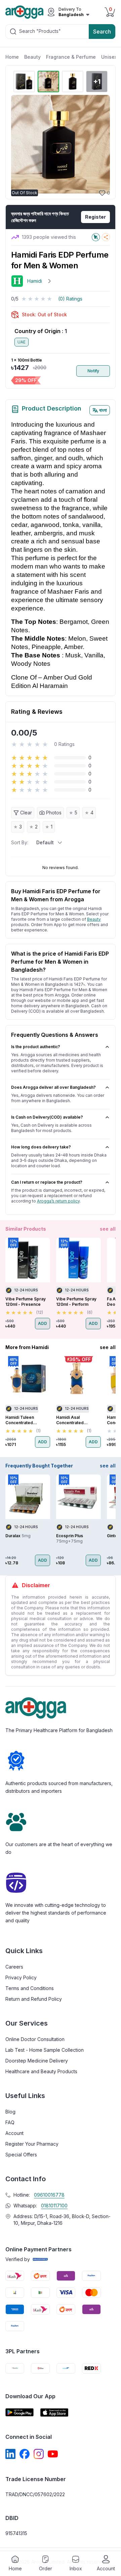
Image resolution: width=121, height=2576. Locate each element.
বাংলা (103, 410)
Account (14, 2133)
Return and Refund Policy (34, 1999)
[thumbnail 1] (24, 82)
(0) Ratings (70, 299)
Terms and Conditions (30, 1988)
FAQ (10, 2122)
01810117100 (54, 2206)
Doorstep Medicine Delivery (37, 2061)
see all (108, 1229)
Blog (10, 2112)
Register (95, 217)
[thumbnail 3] (73, 82)
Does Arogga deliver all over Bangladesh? (53, 1087)
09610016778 (49, 2195)
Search (102, 32)
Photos (54, 813)
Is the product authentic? (36, 1047)
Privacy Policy (21, 1977)
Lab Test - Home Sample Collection (45, 2050)
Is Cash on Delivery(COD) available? (47, 1117)
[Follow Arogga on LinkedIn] (10, 2454)
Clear (26, 813)
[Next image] (101, 144)
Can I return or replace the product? (47, 1182)
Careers (14, 1967)
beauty (94, 919)
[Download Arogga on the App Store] (54, 2412)
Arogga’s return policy (58, 1201)
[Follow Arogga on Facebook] (25, 2454)
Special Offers (21, 2155)
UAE (22, 342)
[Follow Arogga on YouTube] (53, 2454)
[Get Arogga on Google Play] (19, 2412)
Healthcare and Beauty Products (41, 2071)
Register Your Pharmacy (32, 2144)
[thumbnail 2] (48, 82)
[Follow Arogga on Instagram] (39, 2454)
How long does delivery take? (41, 1147)
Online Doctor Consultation (35, 2039)
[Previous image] (19, 144)
